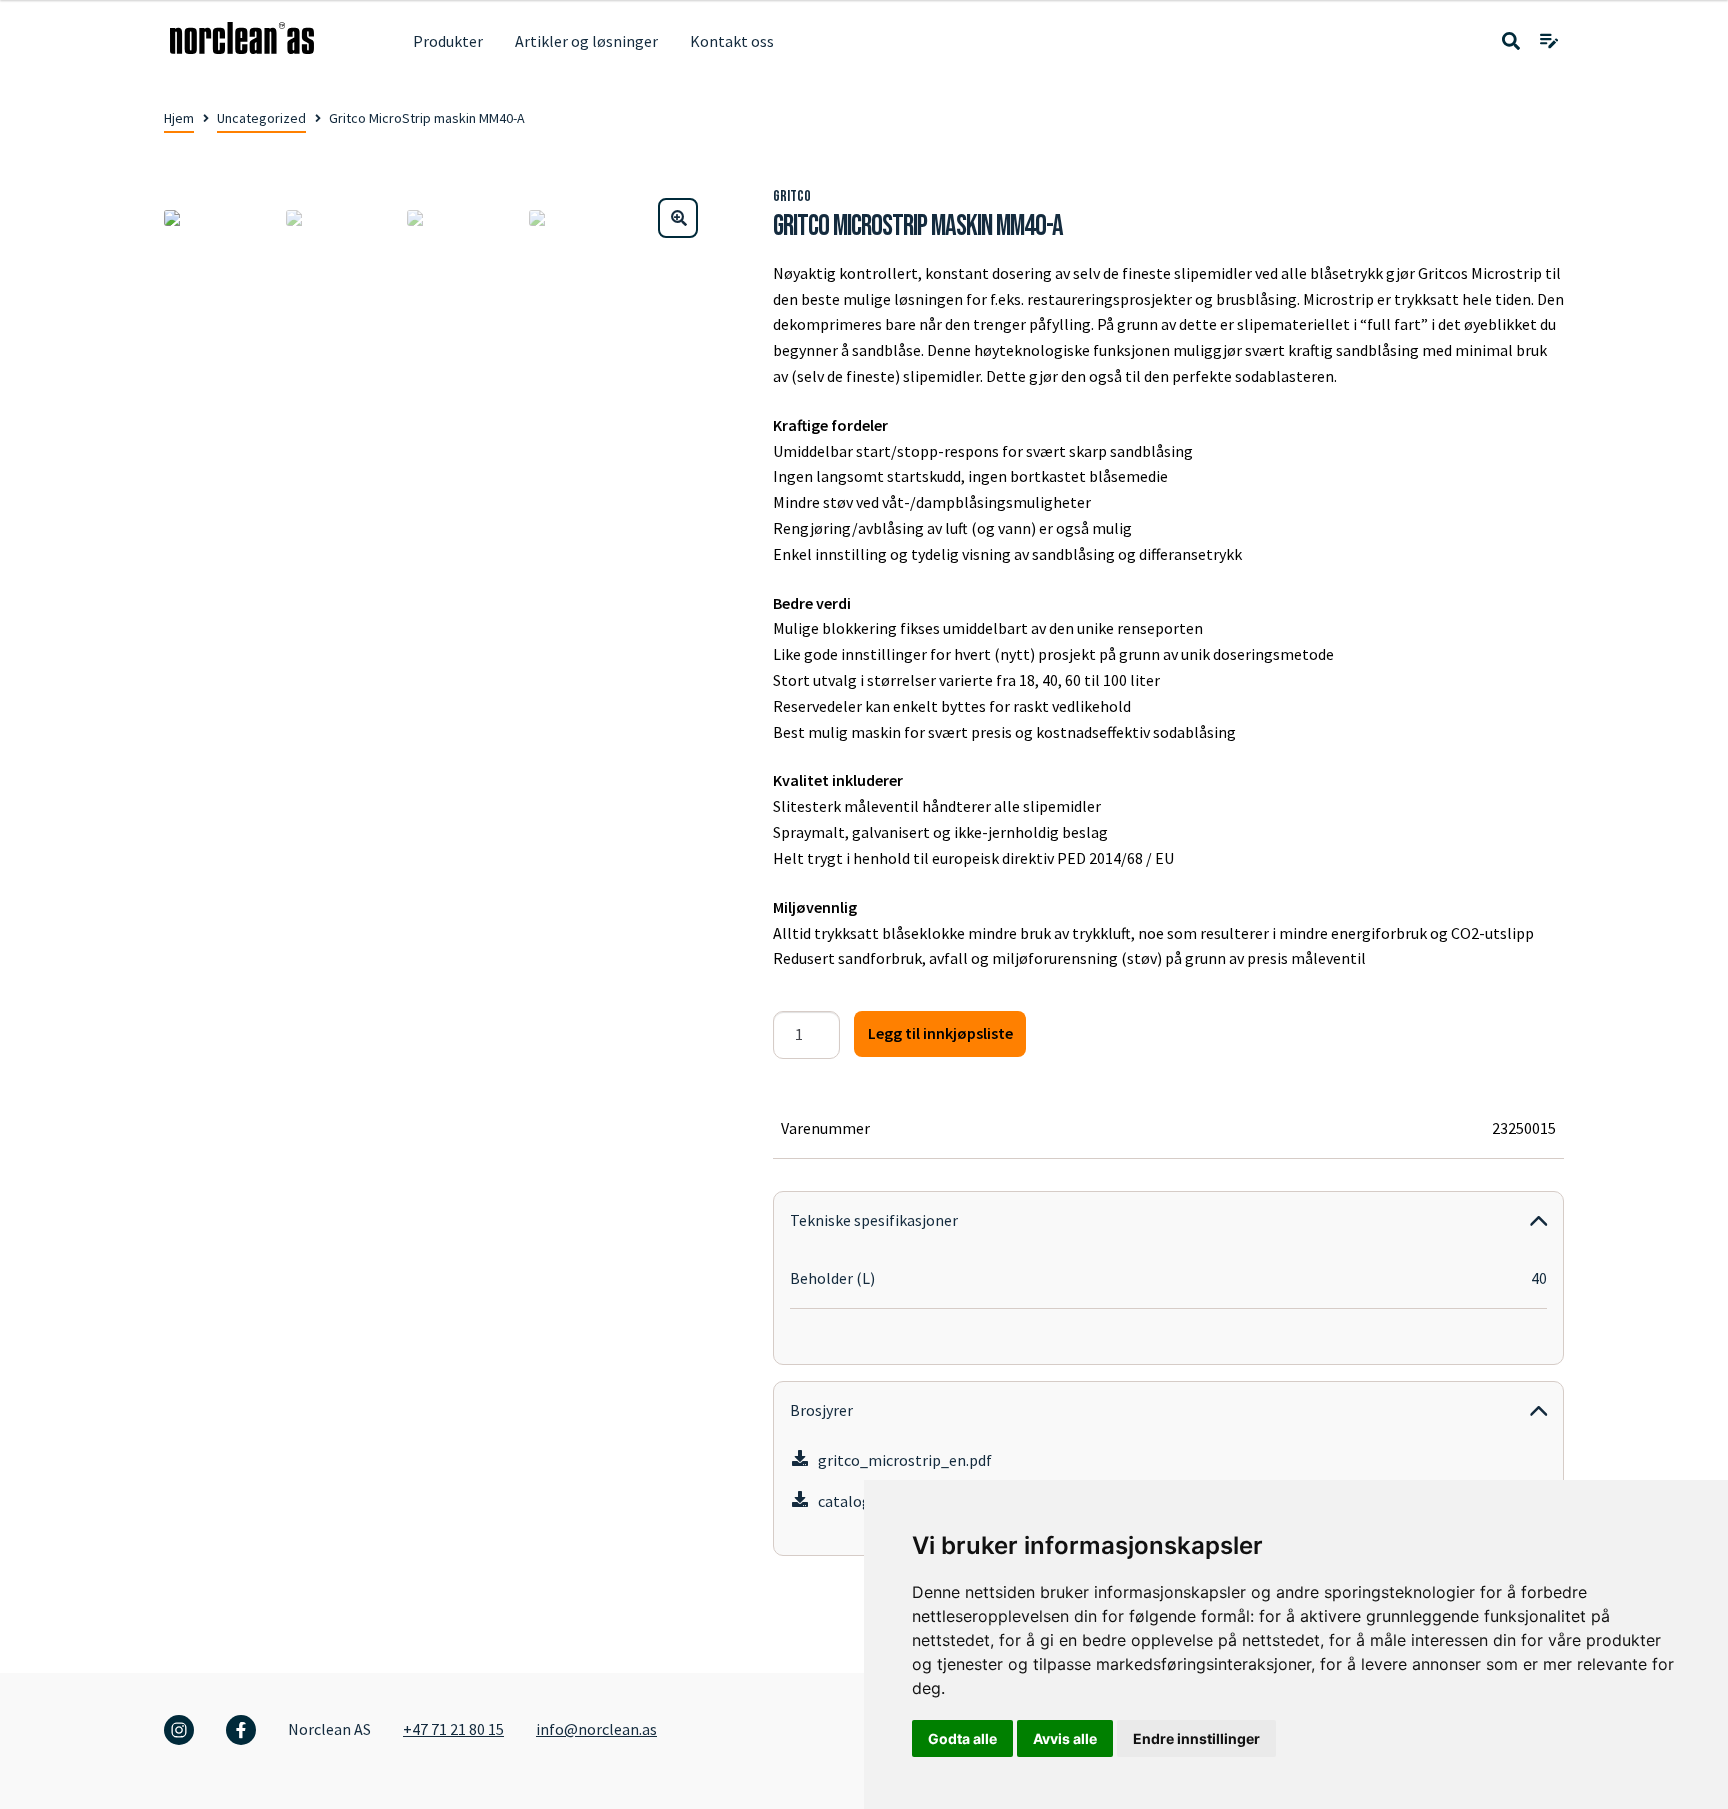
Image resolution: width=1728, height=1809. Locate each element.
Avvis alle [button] (1065, 1738)
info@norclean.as (596, 1729)
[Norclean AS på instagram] (179, 1730)
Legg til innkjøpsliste (940, 1033)
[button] (678, 218)
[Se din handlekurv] (1549, 42)
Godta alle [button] (962, 1738)
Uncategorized (261, 118)
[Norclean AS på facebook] (241, 1730)
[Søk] (1511, 42)
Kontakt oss (732, 41)
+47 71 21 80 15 (453, 1729)
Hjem (179, 118)
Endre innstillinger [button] (1196, 1738)
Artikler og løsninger (586, 41)
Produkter (448, 41)
